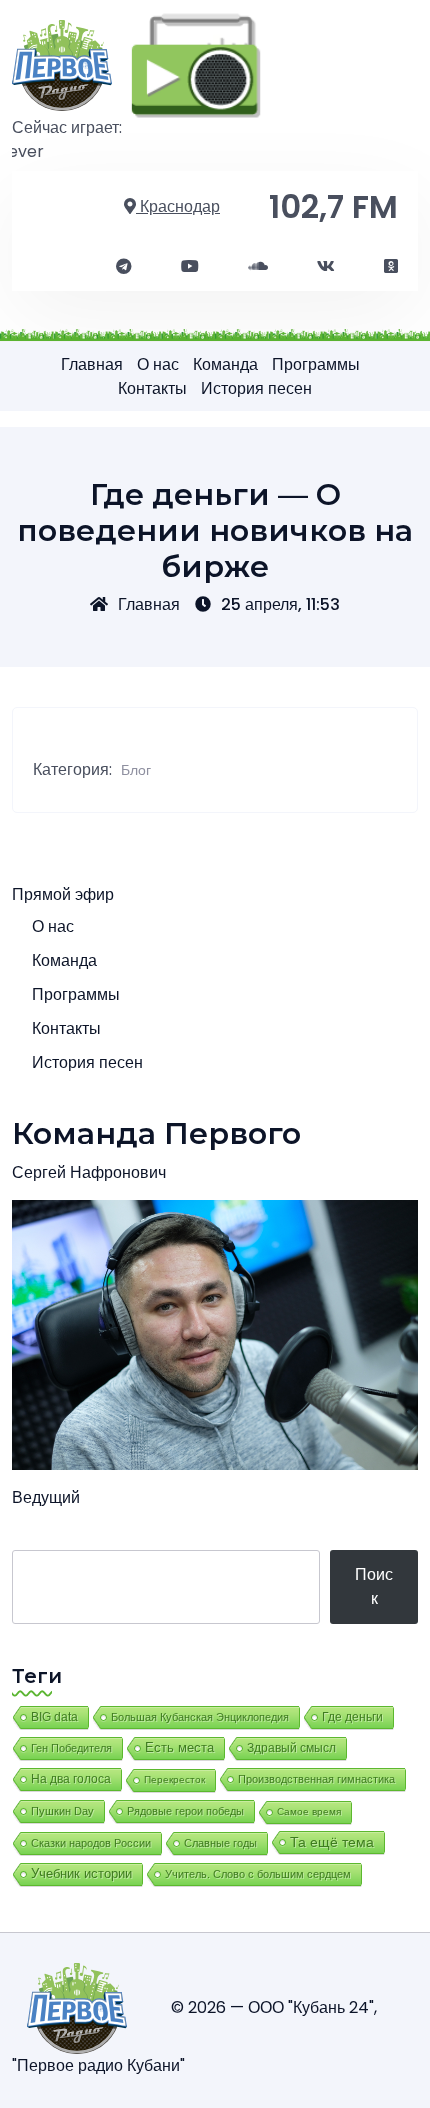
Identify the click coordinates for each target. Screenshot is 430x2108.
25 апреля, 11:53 (280, 604)
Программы (316, 364)
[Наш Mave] (258, 267)
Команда (225, 364)
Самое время (309, 1811)
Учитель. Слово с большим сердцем (258, 1874)
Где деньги (352, 1717)
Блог (136, 770)
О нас (158, 364)
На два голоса (71, 1778)
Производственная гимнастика (316, 1779)
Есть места (179, 1748)
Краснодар (178, 206)
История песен (256, 388)
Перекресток (174, 1779)
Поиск (374, 1586)
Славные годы (220, 1843)
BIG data (54, 1717)
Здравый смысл (291, 1748)
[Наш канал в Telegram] (124, 267)
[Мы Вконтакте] (326, 267)
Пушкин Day (62, 1811)
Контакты (152, 388)
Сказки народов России (91, 1843)
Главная (92, 364)
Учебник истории (81, 1873)
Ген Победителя (71, 1748)
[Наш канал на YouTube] (190, 267)
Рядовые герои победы (185, 1811)
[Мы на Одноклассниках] (391, 267)
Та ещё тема (332, 1842)
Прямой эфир (63, 894)
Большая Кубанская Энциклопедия (200, 1717)
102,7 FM (333, 206)
